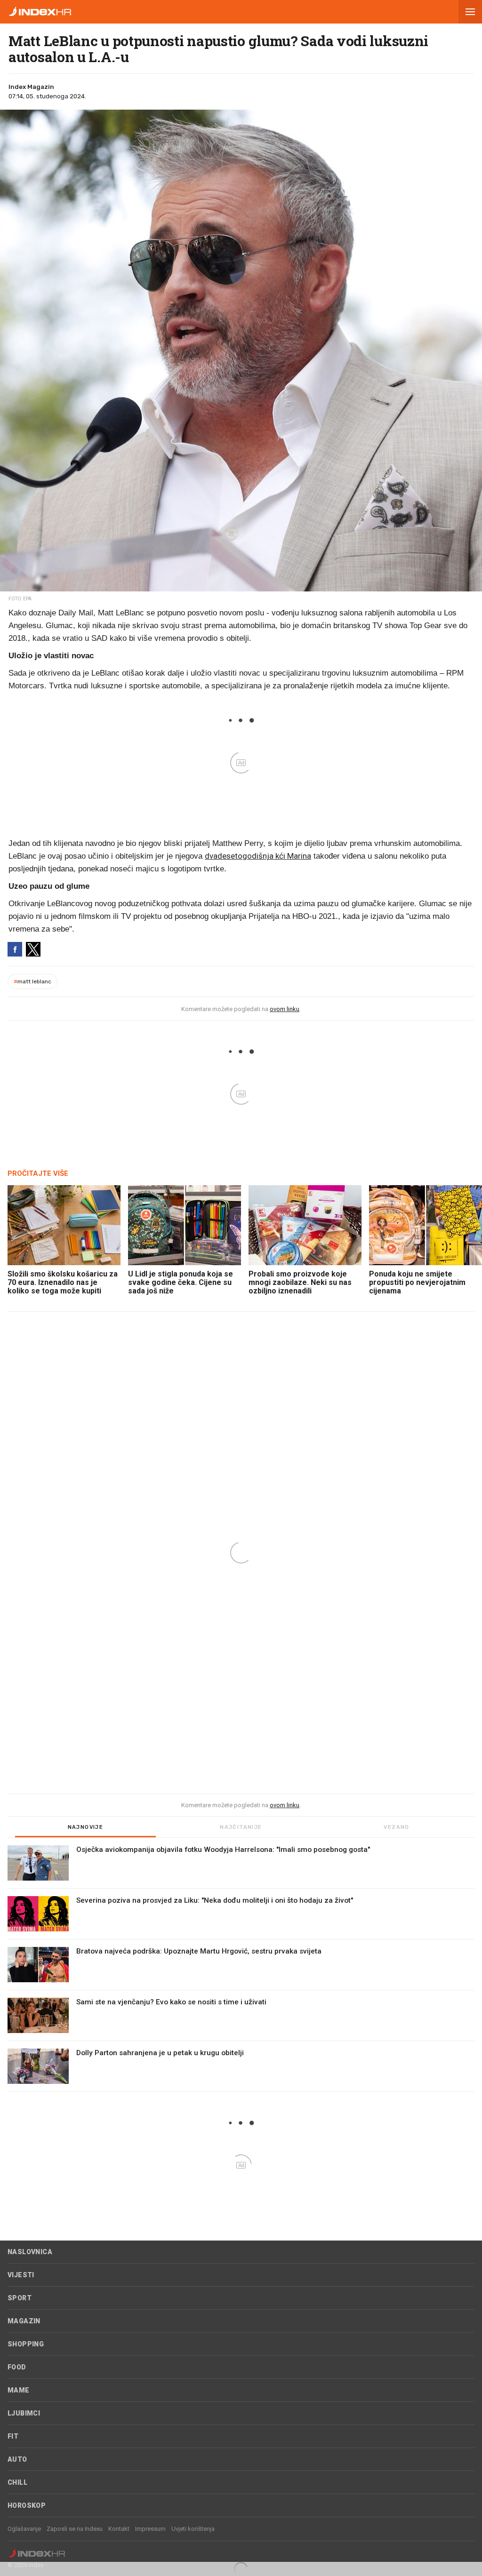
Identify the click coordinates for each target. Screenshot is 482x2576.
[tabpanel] (241, 1969)
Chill (17, 2482)
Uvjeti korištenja (193, 2529)
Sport (20, 2298)
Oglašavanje (24, 2529)
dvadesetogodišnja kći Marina (258, 856)
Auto (17, 2459)
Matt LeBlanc (32, 981)
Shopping (26, 2344)
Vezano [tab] (396, 1827)
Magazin (24, 2321)
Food (17, 2367)
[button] (470, 12)
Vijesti (21, 2275)
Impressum (150, 2529)
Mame (19, 2390)
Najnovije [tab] (86, 1827)
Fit (13, 2436)
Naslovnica (30, 2252)
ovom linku (285, 1009)
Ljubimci (24, 2413)
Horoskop (27, 2505)
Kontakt (119, 2529)
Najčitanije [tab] (241, 1827)
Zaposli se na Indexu (75, 2529)
